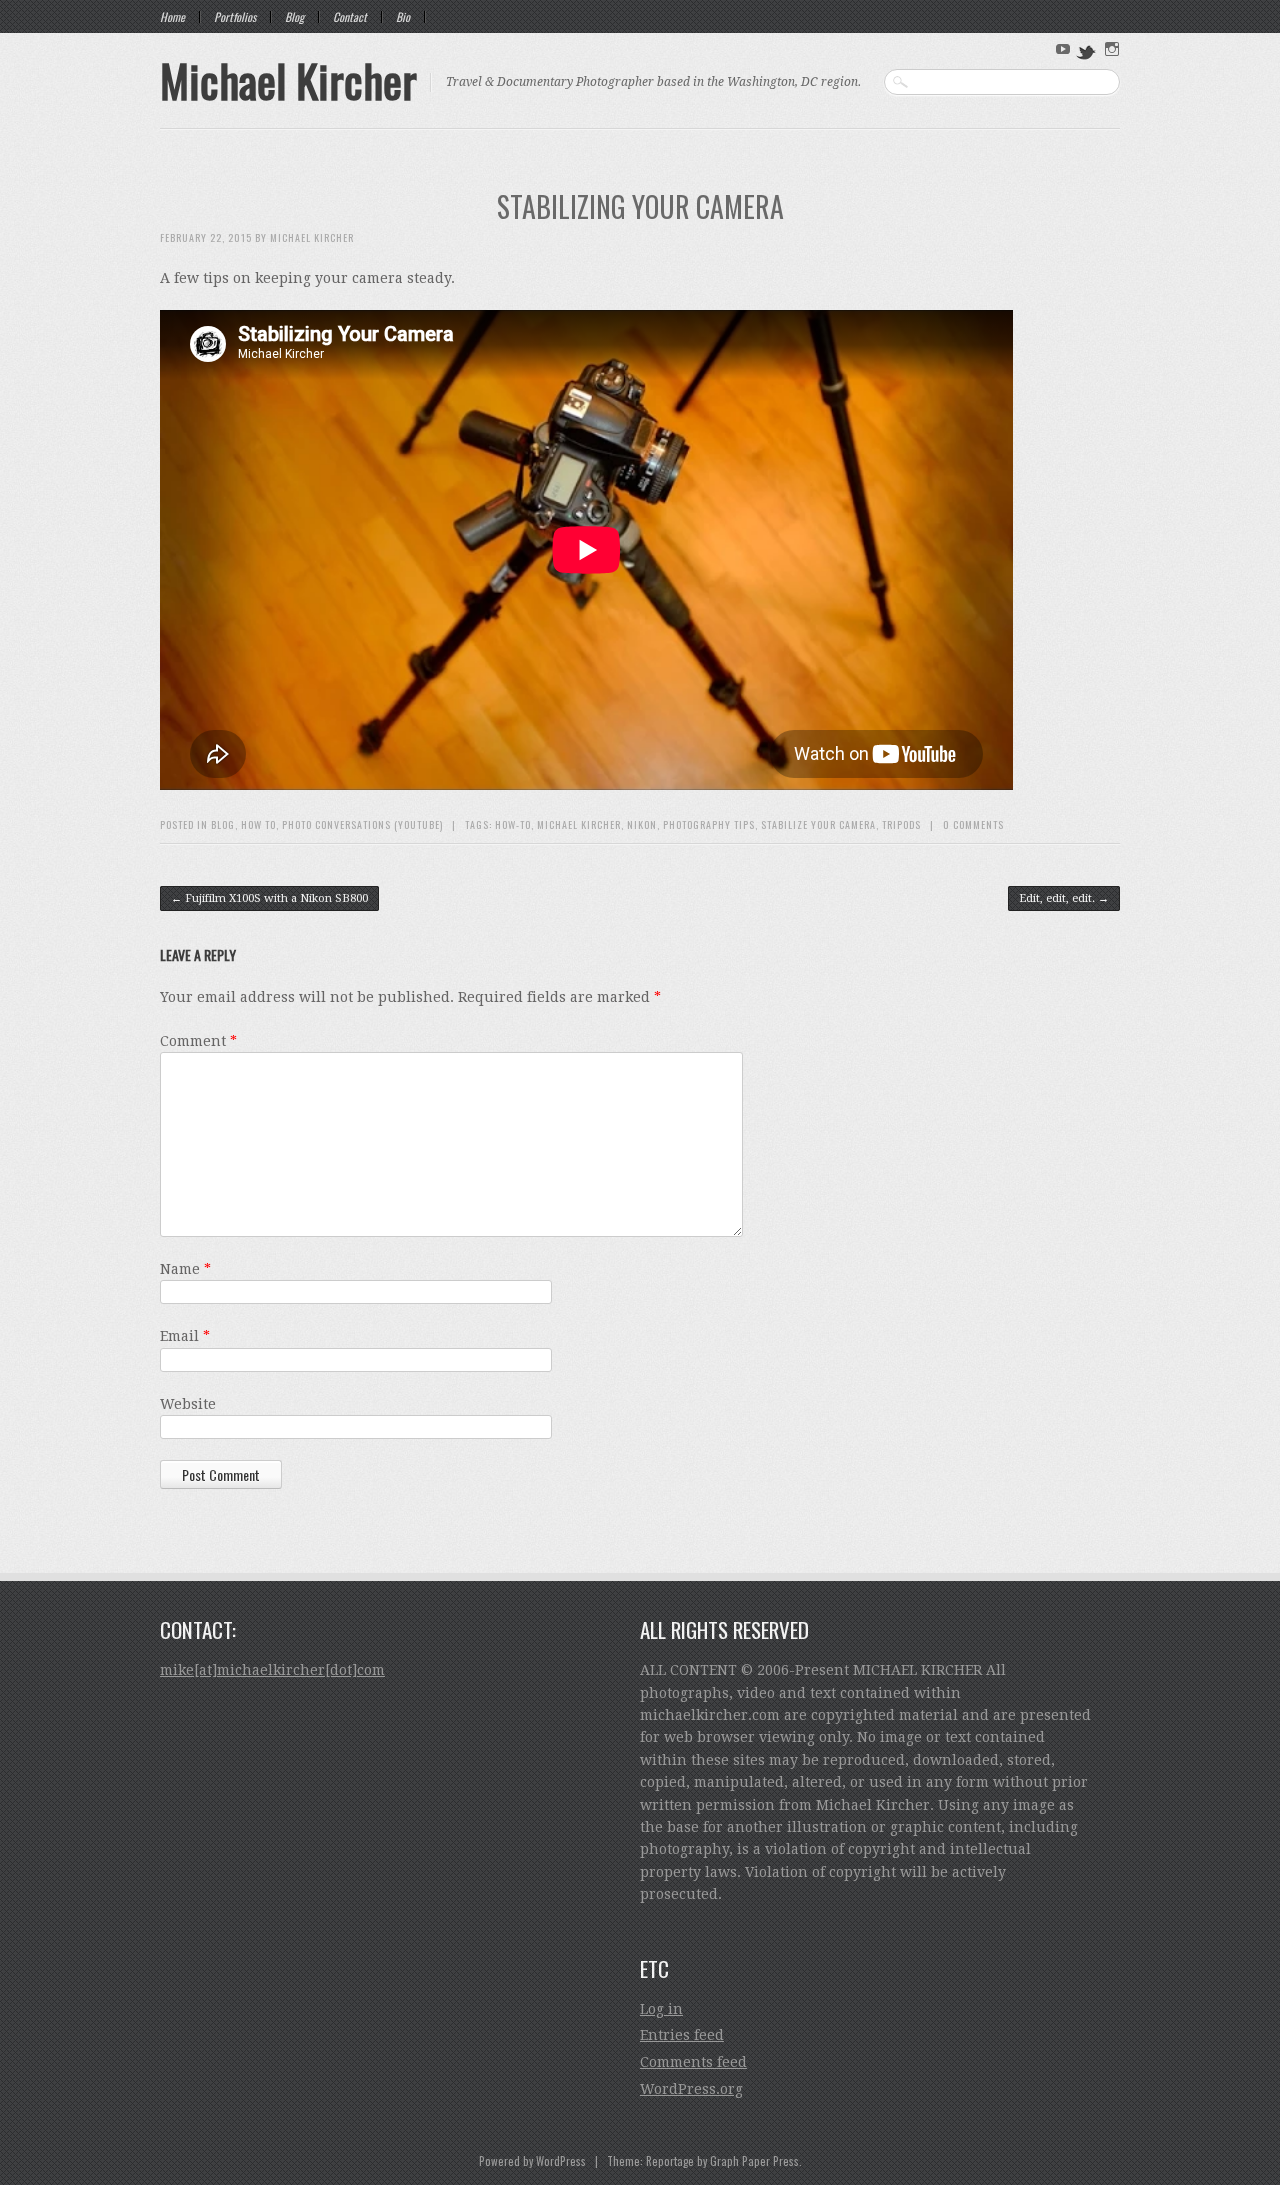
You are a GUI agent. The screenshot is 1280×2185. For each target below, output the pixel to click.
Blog (294, 17)
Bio (403, 17)
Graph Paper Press (754, 2161)
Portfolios (235, 17)
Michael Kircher (288, 80)
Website (188, 1404)
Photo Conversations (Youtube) (362, 824)
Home (172, 17)
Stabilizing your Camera (640, 206)
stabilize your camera (818, 824)
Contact (350, 17)
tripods (901, 824)
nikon (642, 824)
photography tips (709, 824)
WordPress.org (691, 2089)
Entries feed (682, 2035)
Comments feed (693, 2062)
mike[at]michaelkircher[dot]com (272, 1670)
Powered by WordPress (532, 2161)
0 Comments (973, 824)
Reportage (670, 2161)
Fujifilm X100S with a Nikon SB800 (269, 898)
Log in (661, 2009)
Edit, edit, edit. (1064, 898)
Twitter (1087, 51)
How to (258, 824)
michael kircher (579, 824)
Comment (198, 1041)
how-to (513, 824)
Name (185, 1269)
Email (185, 1336)
